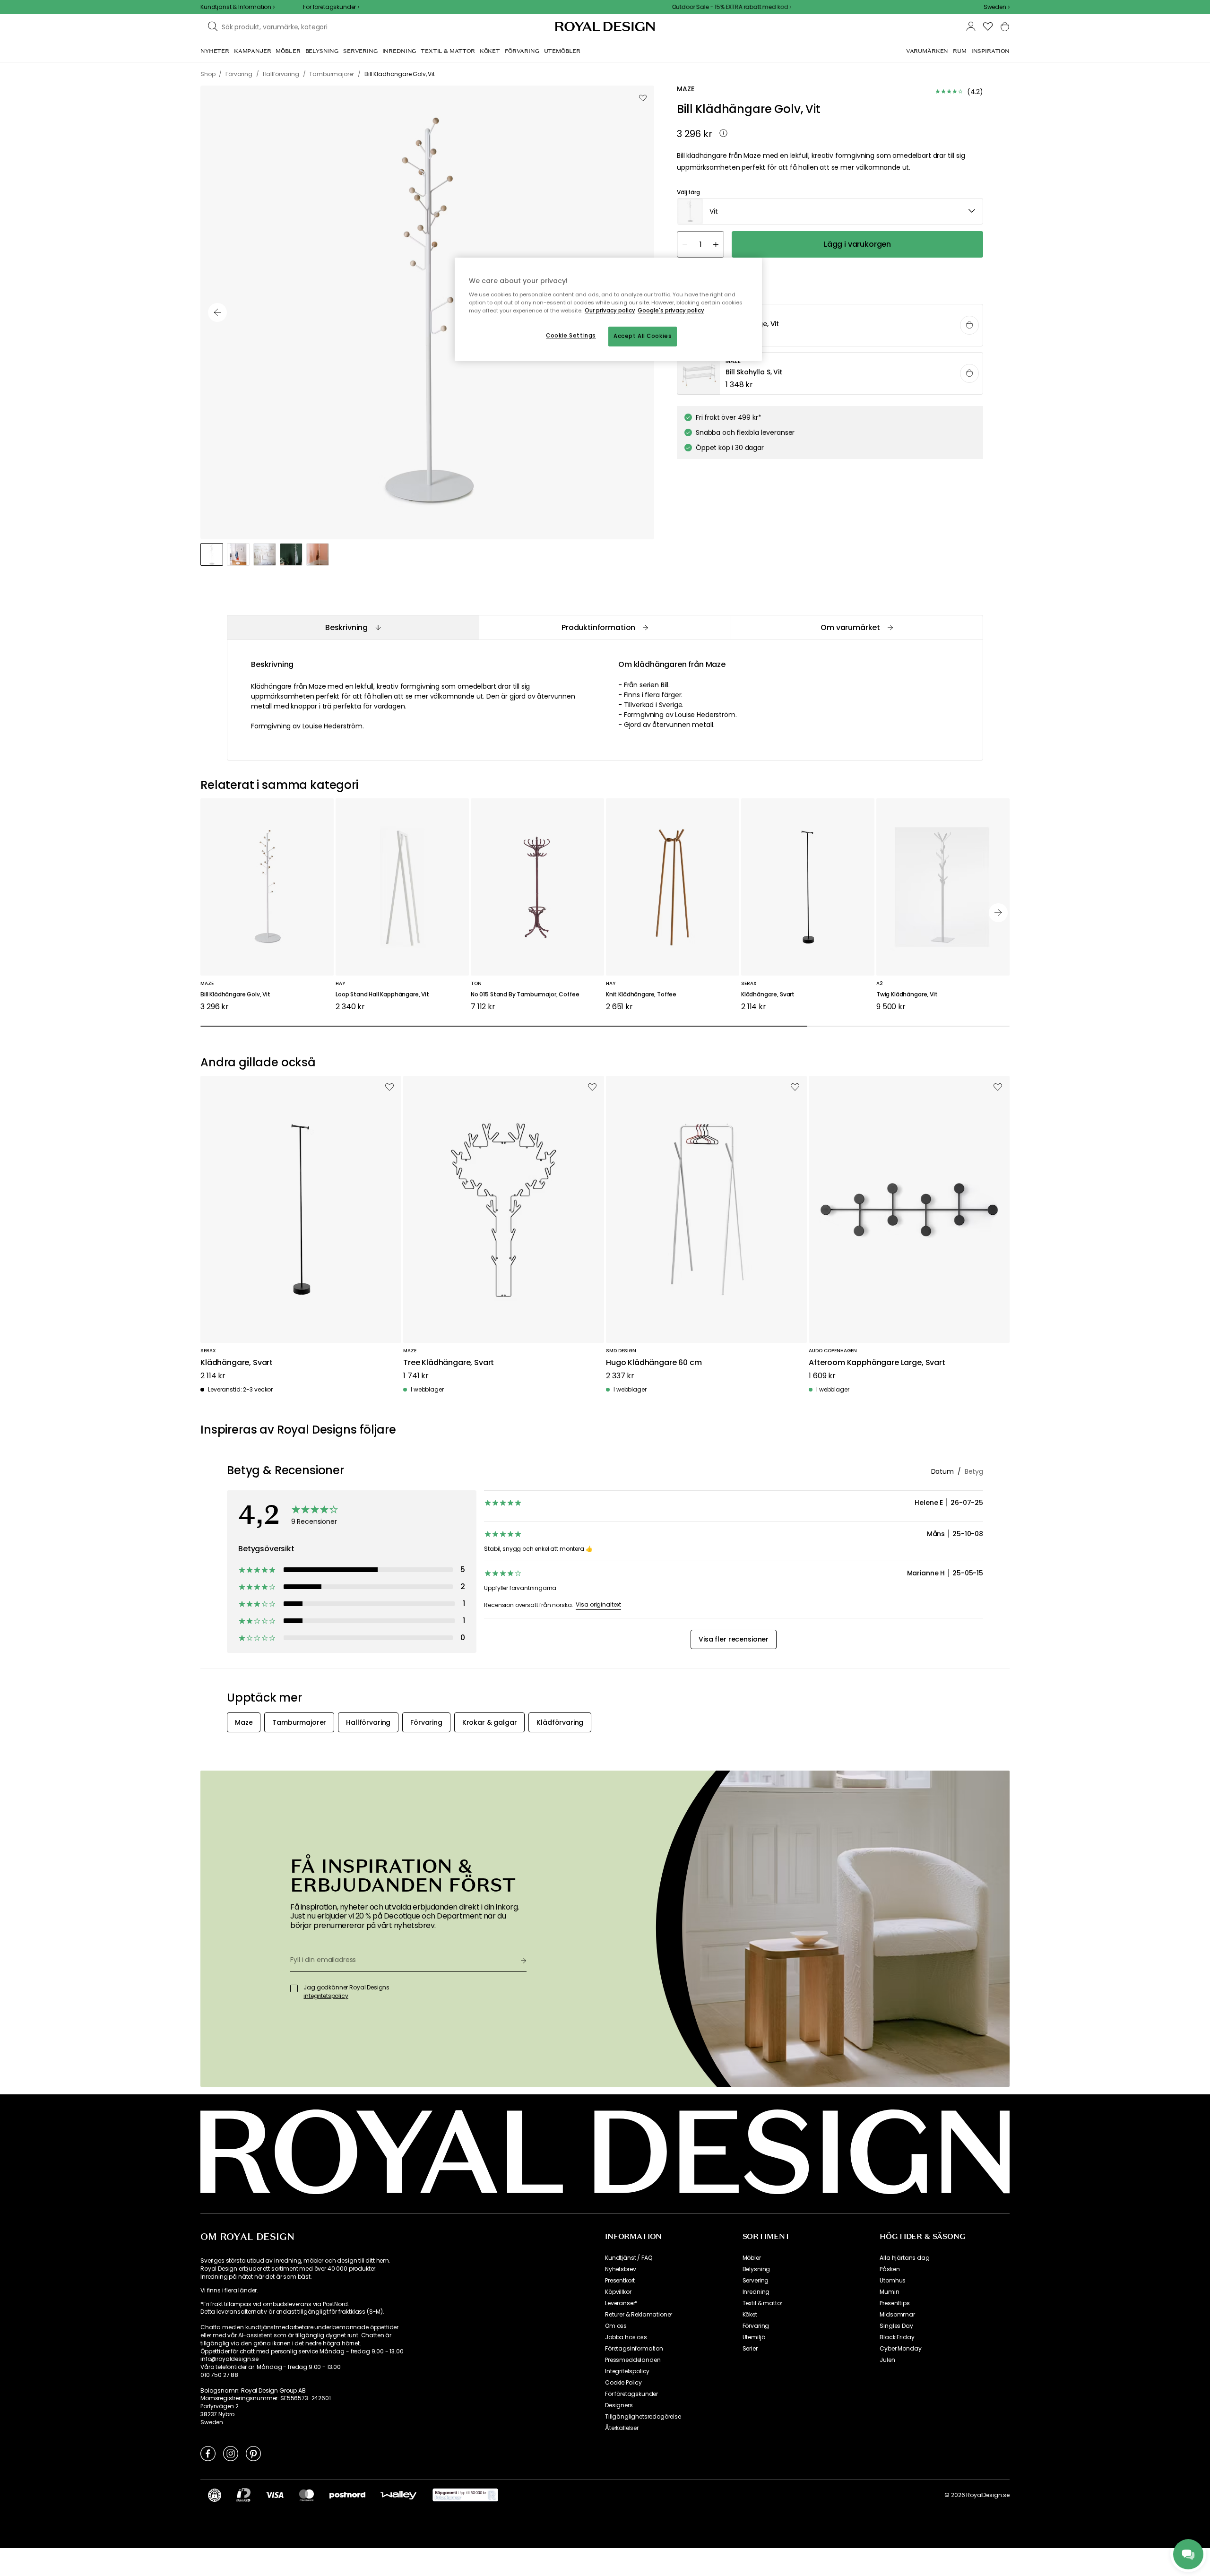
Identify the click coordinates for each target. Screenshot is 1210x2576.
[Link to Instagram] (231, 2453)
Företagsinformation (634, 2349)
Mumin (889, 2292)
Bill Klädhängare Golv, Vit (235, 995)
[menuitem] (215, 51)
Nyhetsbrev (620, 2269)
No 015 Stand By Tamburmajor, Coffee (525, 995)
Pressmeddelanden (633, 2360)
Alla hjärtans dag (904, 2258)
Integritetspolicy (627, 2371)
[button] (997, 7)
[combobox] (997, 7)
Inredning (756, 2292)
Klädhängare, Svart (768, 995)
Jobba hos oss (626, 2337)
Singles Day (896, 2326)
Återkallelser (622, 2428)
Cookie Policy (623, 2383)
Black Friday (897, 2337)
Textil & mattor (763, 2303)
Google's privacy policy (671, 311)
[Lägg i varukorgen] (969, 325)
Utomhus (893, 2281)
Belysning (756, 2269)
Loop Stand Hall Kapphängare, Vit (382, 995)
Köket (750, 2315)
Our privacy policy (610, 311)
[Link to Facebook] (208, 2453)
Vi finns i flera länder (229, 2291)
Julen (887, 2360)
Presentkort (620, 2281)
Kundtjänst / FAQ (628, 2258)
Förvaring (756, 2326)
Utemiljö (754, 2337)
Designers (619, 2405)
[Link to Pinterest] (253, 2453)
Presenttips (895, 2303)
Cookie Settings (571, 336)
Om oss (616, 2326)
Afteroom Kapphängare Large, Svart (877, 1363)
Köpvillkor (618, 2292)
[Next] (998, 913)
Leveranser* (621, 2303)
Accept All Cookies (643, 336)
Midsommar (897, 2315)
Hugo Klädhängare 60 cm (654, 1363)
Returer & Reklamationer (639, 2315)
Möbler (752, 2258)
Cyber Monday (900, 2349)
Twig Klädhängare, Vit (907, 995)
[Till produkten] (830, 326)
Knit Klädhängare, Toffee (641, 995)
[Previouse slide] (217, 312)
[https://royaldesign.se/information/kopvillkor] (465, 2495)
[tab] (353, 627)
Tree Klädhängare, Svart (449, 1363)
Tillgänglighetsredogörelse (643, 2417)
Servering (756, 2281)
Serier (750, 2349)
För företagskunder (631, 2394)
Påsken (890, 2269)
